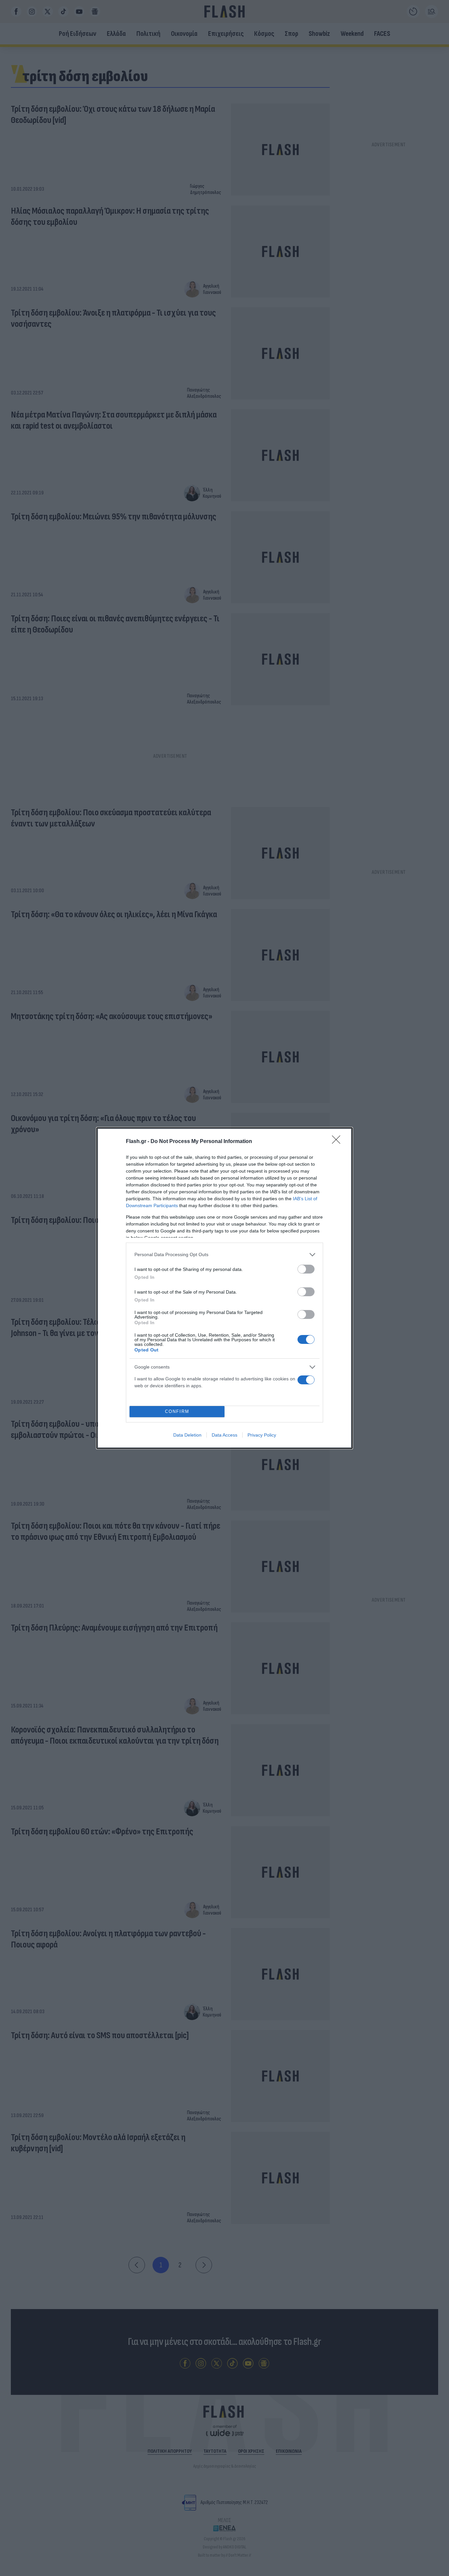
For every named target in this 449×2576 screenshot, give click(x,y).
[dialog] (225, 1288)
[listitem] (225, 1255)
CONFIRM (177, 1411)
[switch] (306, 1269)
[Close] (338, 1142)
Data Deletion (187, 1435)
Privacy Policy (262, 1435)
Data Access (225, 1435)
